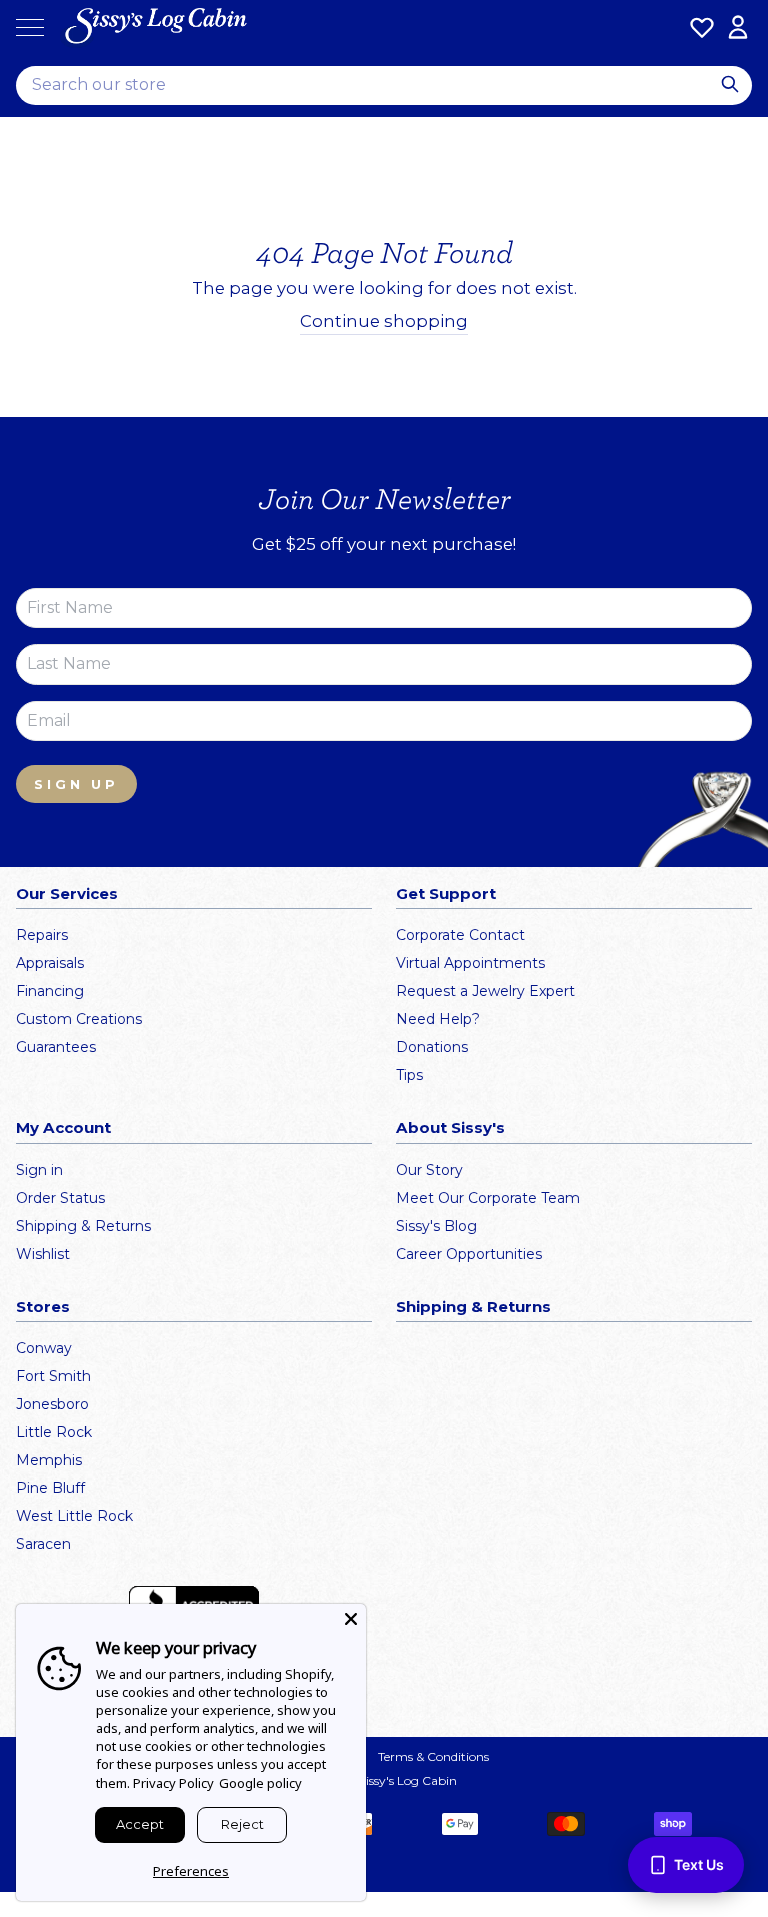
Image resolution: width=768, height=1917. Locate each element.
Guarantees (56, 1047)
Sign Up (76, 784)
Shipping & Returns (83, 1226)
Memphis (49, 1460)
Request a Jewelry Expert (485, 991)
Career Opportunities (469, 1254)
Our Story (429, 1170)
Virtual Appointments (470, 963)
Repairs (42, 935)
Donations (432, 1047)
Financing (50, 991)
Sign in (39, 1170)
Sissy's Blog (436, 1226)
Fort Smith (53, 1376)
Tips (409, 1075)
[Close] (351, 1619)
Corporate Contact (460, 935)
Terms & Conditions (433, 1756)
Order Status (60, 1198)
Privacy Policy (173, 1783)
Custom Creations (79, 1019)
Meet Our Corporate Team (488, 1198)
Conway (44, 1348)
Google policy (260, 1783)
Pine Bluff (50, 1488)
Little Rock (54, 1432)
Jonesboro (52, 1404)
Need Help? (438, 1019)
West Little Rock (74, 1516)
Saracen (43, 1544)
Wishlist (43, 1254)
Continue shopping (384, 321)
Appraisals (50, 963)
